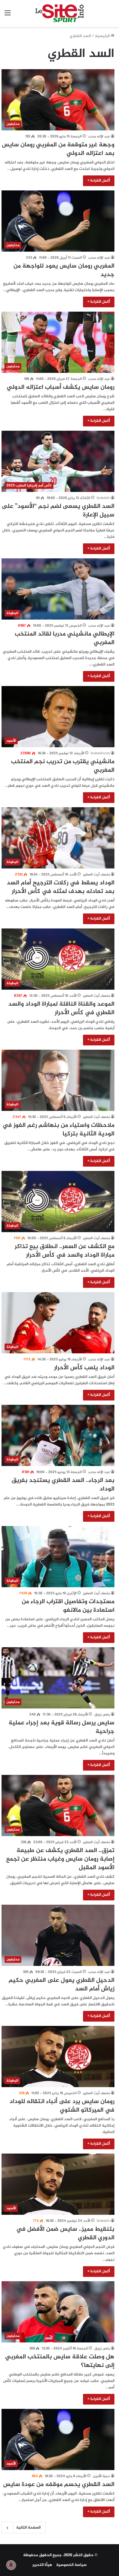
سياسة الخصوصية (71, 2565)
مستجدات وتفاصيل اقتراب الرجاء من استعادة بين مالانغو (68, 1606)
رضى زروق (102, 1715)
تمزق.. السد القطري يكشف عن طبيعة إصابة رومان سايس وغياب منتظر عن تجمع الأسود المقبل (60, 1859)
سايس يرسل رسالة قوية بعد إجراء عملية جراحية (61, 1727)
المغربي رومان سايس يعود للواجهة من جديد (64, 270)
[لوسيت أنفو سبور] (60, 13)
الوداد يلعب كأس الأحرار (84, 1368)
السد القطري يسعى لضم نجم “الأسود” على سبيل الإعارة (58, 511)
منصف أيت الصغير (96, 875)
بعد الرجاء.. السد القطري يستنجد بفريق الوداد (63, 1485)
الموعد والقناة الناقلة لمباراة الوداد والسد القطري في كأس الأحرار (61, 1009)
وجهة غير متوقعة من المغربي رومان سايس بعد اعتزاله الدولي (58, 149)
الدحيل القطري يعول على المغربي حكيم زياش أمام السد (61, 1985)
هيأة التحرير (42, 2565)
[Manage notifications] (11, 2565)
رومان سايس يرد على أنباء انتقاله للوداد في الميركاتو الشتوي (62, 2106)
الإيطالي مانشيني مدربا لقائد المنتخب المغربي (65, 638)
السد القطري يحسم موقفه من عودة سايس (59, 2485)
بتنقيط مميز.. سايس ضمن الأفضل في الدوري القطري (65, 2234)
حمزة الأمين (101, 2476)
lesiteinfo (103, 498)
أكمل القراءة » (99, 181)
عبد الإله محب (99, 137)
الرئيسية (103, 36)
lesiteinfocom (100, 753)
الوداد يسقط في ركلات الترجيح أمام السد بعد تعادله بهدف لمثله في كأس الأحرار (61, 887)
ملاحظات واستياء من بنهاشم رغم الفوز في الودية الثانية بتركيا (58, 1130)
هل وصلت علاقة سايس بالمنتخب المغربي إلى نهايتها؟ (60, 2361)
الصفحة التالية (28, 2528)
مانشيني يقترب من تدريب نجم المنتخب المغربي (63, 766)
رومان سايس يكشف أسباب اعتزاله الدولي (61, 387)
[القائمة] (8, 16)
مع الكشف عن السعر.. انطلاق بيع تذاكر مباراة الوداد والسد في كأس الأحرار (65, 1251)
